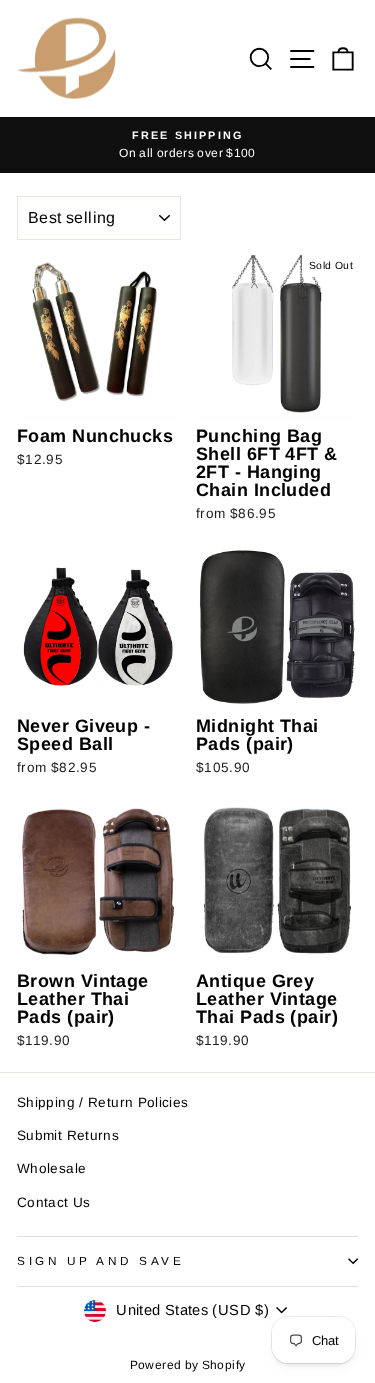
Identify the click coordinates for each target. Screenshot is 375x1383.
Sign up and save (101, 1260)
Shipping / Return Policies (103, 1102)
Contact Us (54, 1202)
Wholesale (51, 1168)
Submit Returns (68, 1135)
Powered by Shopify (188, 1365)
